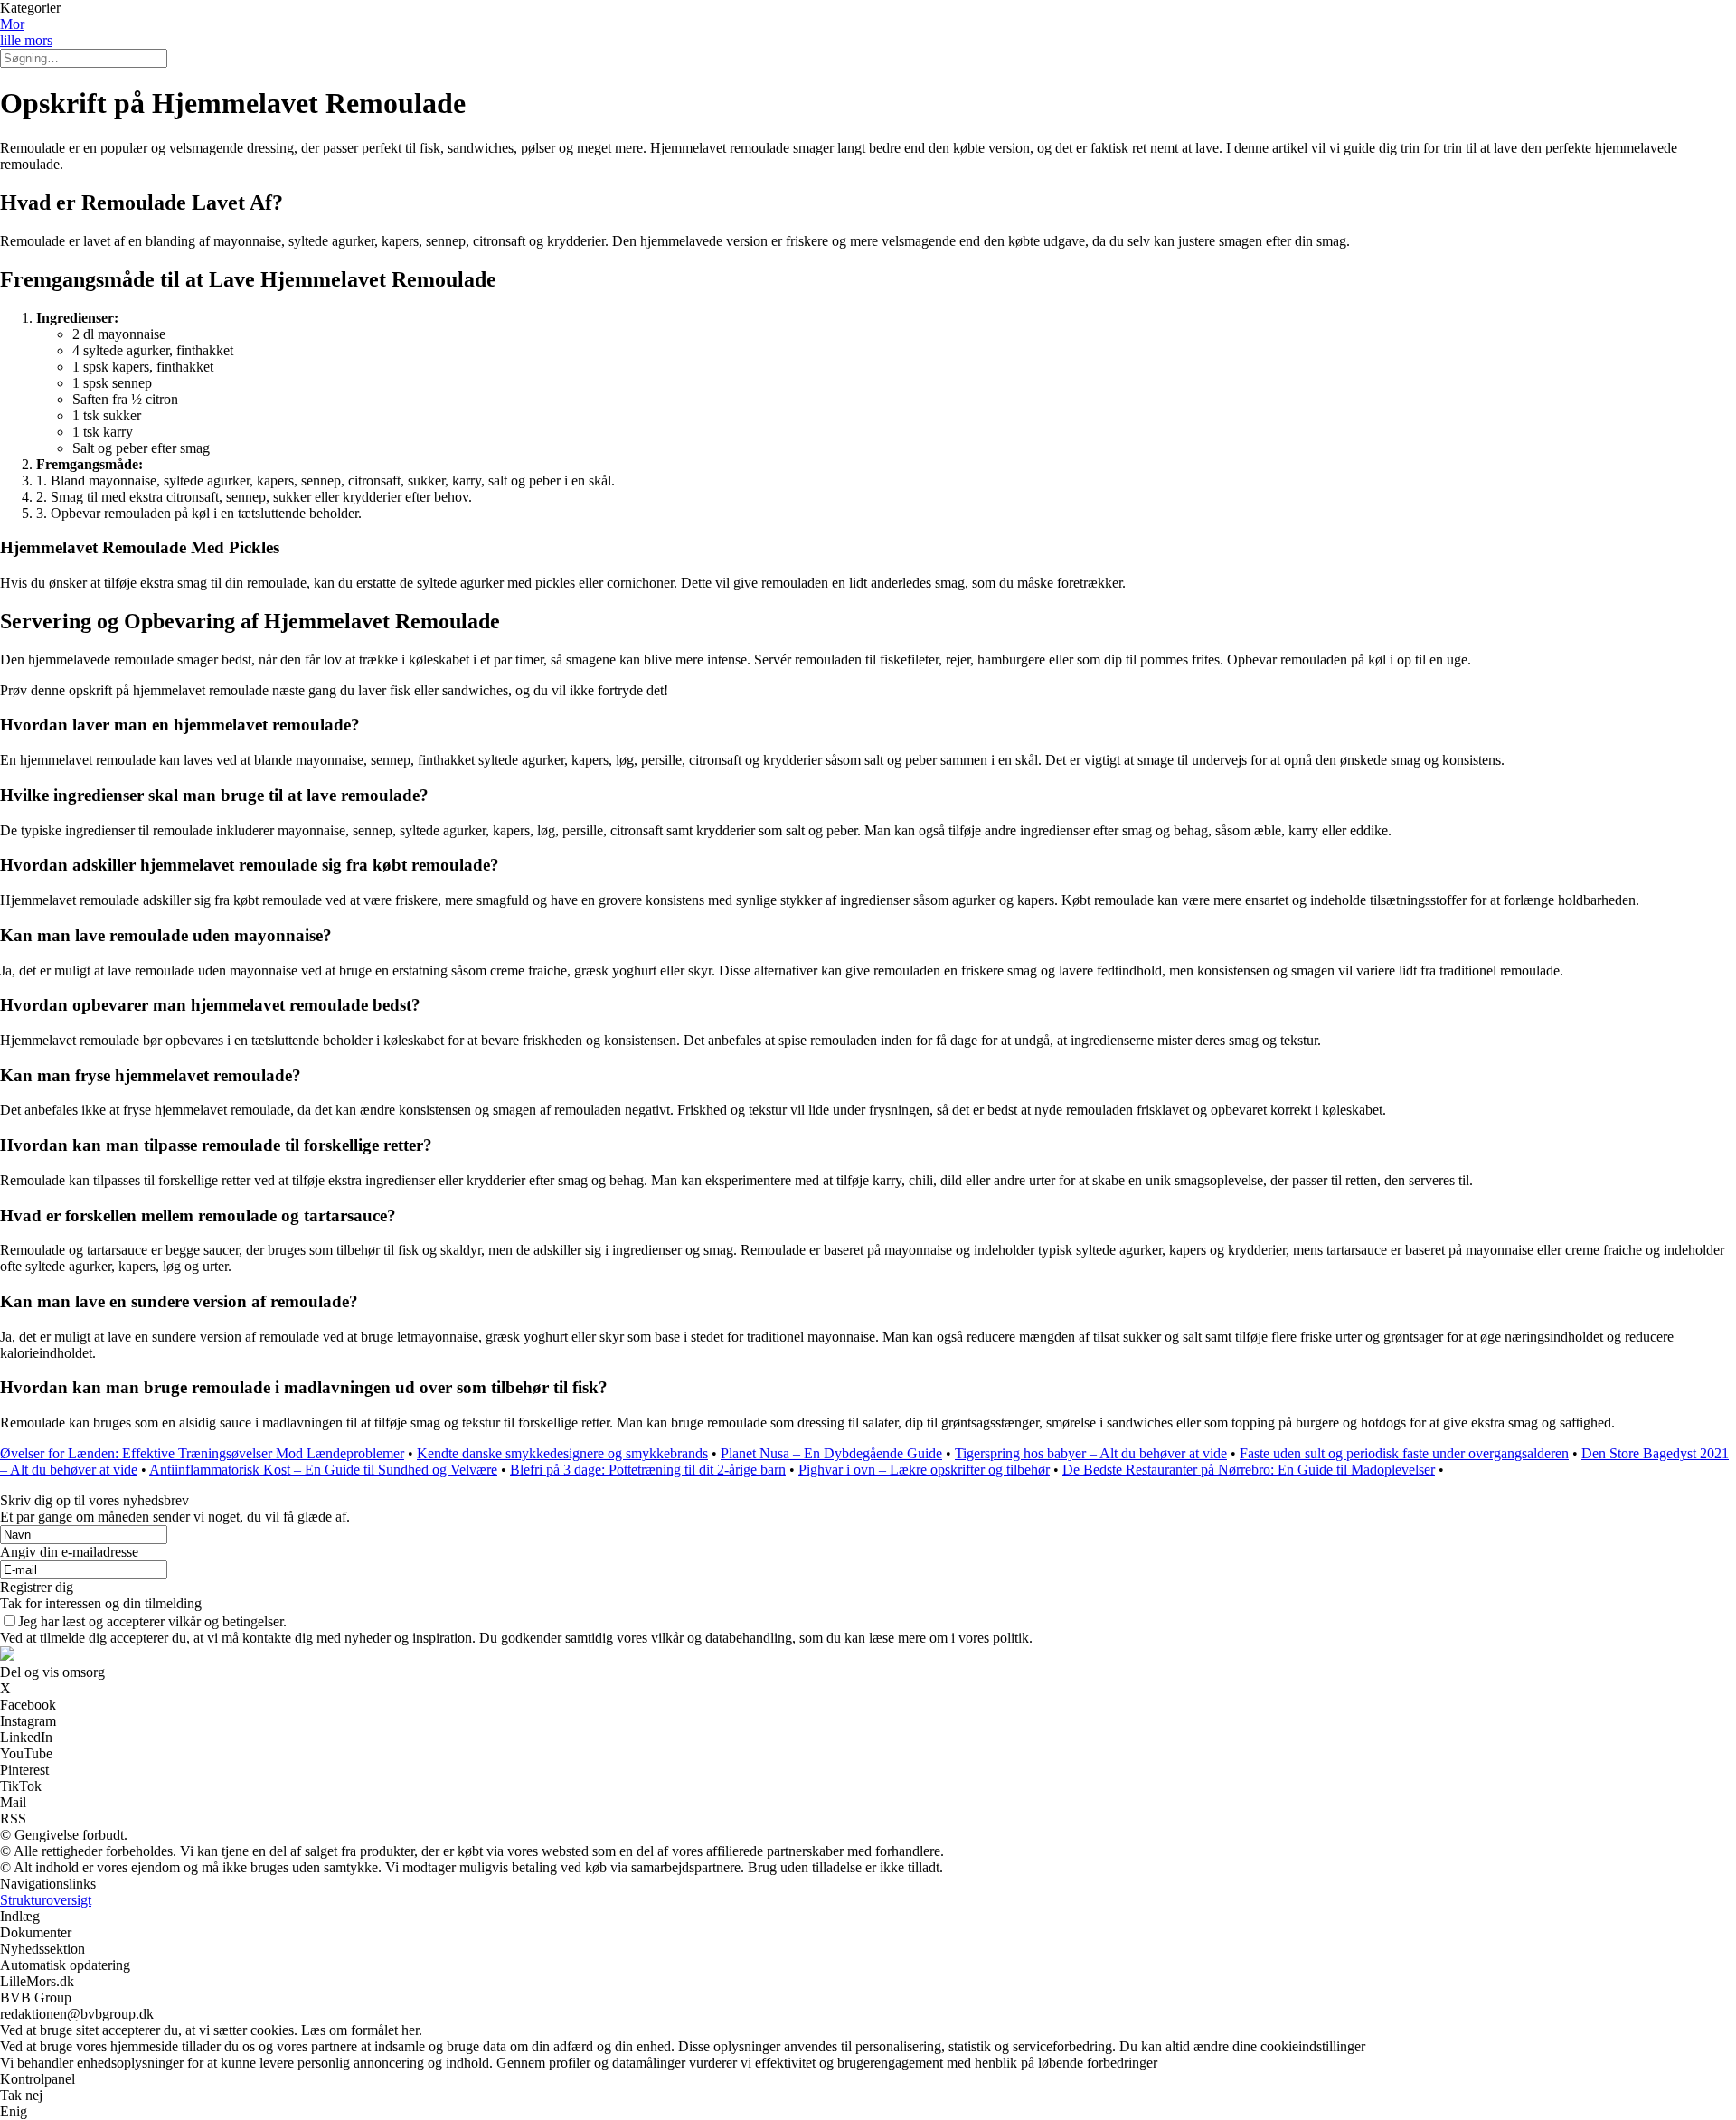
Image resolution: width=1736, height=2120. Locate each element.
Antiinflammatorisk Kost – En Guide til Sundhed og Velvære (323, 1470)
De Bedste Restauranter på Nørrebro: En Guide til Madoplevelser (1249, 1470)
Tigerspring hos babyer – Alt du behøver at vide (1091, 1453)
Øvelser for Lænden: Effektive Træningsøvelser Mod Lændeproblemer (202, 1453)
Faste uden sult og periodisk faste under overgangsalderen (1404, 1453)
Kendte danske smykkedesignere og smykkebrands (562, 1453)
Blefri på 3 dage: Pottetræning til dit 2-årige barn (648, 1470)
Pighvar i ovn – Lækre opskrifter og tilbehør (924, 1470)
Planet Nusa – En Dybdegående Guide (831, 1453)
